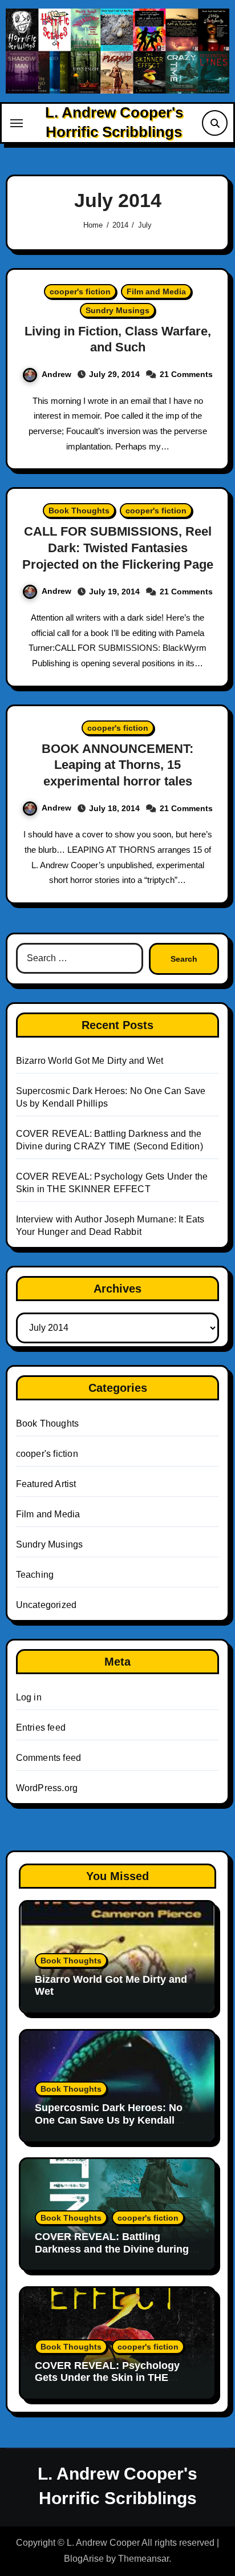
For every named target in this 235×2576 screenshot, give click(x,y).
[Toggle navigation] (17, 123)
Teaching (35, 1575)
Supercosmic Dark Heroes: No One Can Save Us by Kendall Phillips (109, 2120)
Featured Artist (46, 1484)
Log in (29, 1697)
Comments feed (49, 1758)
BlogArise (84, 2559)
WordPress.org (47, 1788)
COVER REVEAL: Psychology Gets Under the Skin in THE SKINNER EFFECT (107, 2378)
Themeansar (143, 2559)
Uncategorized (46, 1605)
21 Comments (186, 374)
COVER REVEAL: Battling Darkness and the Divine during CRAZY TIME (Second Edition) (112, 2249)
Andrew (56, 374)
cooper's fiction (80, 291)
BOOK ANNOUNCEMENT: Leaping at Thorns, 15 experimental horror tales (117, 765)
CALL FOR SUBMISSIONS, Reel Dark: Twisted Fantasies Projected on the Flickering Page (118, 548)
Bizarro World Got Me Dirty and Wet (90, 1061)
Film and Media (156, 291)
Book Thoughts (79, 511)
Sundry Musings (117, 310)
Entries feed (41, 1728)
